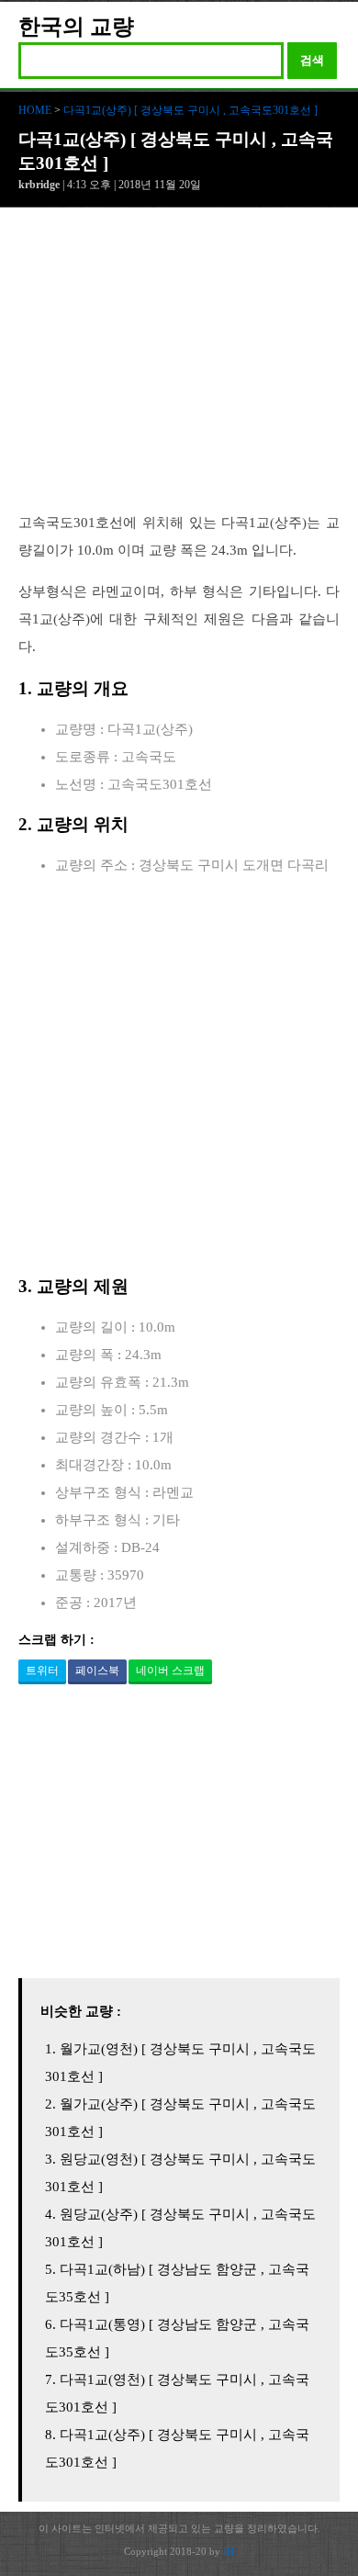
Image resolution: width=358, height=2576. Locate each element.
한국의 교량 (76, 27)
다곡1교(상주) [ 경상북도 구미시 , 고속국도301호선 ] (190, 110)
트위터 (42, 1670)
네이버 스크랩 (170, 1670)
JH (229, 2551)
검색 (312, 60)
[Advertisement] (179, 369)
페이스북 (97, 1670)
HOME (35, 110)
